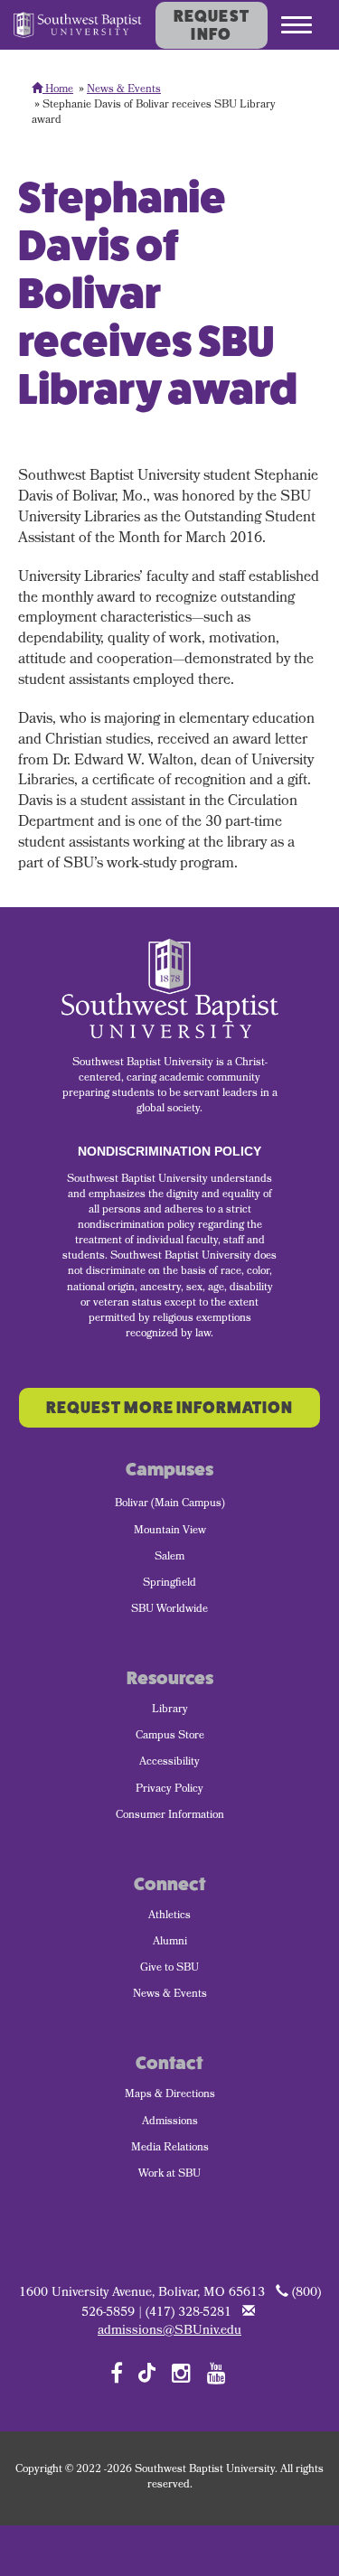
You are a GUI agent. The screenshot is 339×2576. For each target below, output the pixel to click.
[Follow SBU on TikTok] (147, 2371)
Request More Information (169, 1408)
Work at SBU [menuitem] (169, 2175)
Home (58, 90)
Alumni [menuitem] (170, 1943)
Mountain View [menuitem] (170, 1532)
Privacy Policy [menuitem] (169, 1790)
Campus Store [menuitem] (170, 1737)
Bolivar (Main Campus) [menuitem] (170, 1504)
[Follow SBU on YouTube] (217, 2373)
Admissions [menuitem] (170, 2122)
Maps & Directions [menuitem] (170, 2095)
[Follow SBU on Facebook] (117, 2373)
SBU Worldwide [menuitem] (169, 1610)
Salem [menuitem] (169, 1558)
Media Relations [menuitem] (170, 2149)
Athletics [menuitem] (169, 1916)
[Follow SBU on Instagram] (181, 2373)
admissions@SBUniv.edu (169, 2332)
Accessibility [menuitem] (169, 1763)
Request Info (212, 25)
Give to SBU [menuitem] (169, 1969)
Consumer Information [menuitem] (170, 1816)
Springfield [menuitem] (169, 1584)
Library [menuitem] (170, 1710)
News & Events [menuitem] (170, 1995)
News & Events (124, 90)
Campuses (169, 1470)
